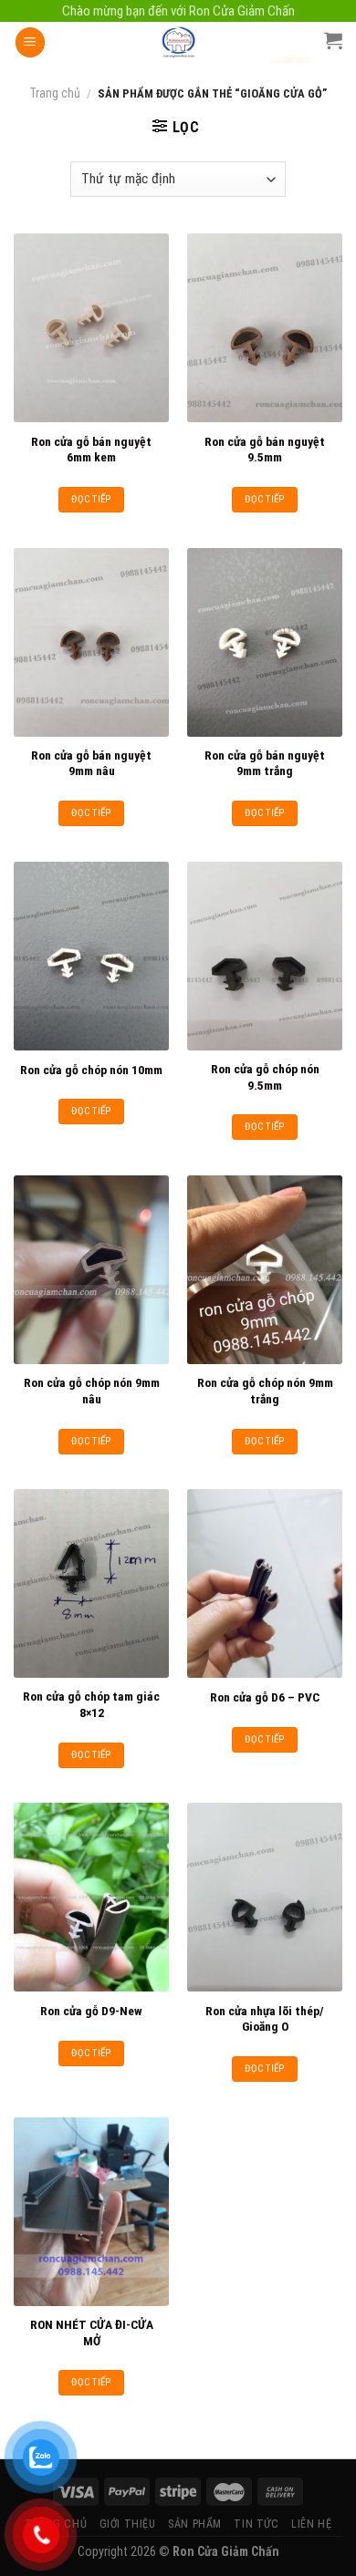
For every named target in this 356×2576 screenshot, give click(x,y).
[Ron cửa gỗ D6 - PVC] (265, 1583)
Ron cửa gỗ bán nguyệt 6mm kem (91, 450)
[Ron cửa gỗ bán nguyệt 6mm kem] (91, 328)
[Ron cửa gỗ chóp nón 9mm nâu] (91, 1270)
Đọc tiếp (91, 499)
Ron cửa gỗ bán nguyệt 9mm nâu (91, 763)
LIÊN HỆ (311, 2524)
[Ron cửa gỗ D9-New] (91, 1897)
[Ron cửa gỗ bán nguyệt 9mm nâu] (91, 642)
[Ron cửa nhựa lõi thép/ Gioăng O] (265, 1897)
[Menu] (30, 42)
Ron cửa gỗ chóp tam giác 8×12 (91, 1704)
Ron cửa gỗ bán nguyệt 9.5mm (265, 450)
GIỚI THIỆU (128, 2524)
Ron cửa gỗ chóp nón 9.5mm (265, 1077)
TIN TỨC (256, 2524)
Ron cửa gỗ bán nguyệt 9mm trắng (265, 763)
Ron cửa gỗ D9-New (91, 2011)
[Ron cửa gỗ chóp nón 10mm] (91, 956)
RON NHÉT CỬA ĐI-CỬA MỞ (92, 2333)
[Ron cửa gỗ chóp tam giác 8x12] (91, 1583)
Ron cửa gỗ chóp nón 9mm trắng (265, 1391)
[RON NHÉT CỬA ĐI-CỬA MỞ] (91, 2212)
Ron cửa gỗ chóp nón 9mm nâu (92, 1391)
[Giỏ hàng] (333, 40)
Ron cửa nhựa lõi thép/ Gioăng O (265, 2019)
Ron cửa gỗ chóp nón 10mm (91, 1070)
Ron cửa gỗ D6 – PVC (265, 1697)
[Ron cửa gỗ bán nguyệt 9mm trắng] (265, 642)
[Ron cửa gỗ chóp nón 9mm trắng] (265, 1270)
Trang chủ (55, 93)
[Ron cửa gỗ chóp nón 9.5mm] (265, 956)
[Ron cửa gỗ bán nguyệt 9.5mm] (265, 328)
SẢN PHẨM (195, 2524)
